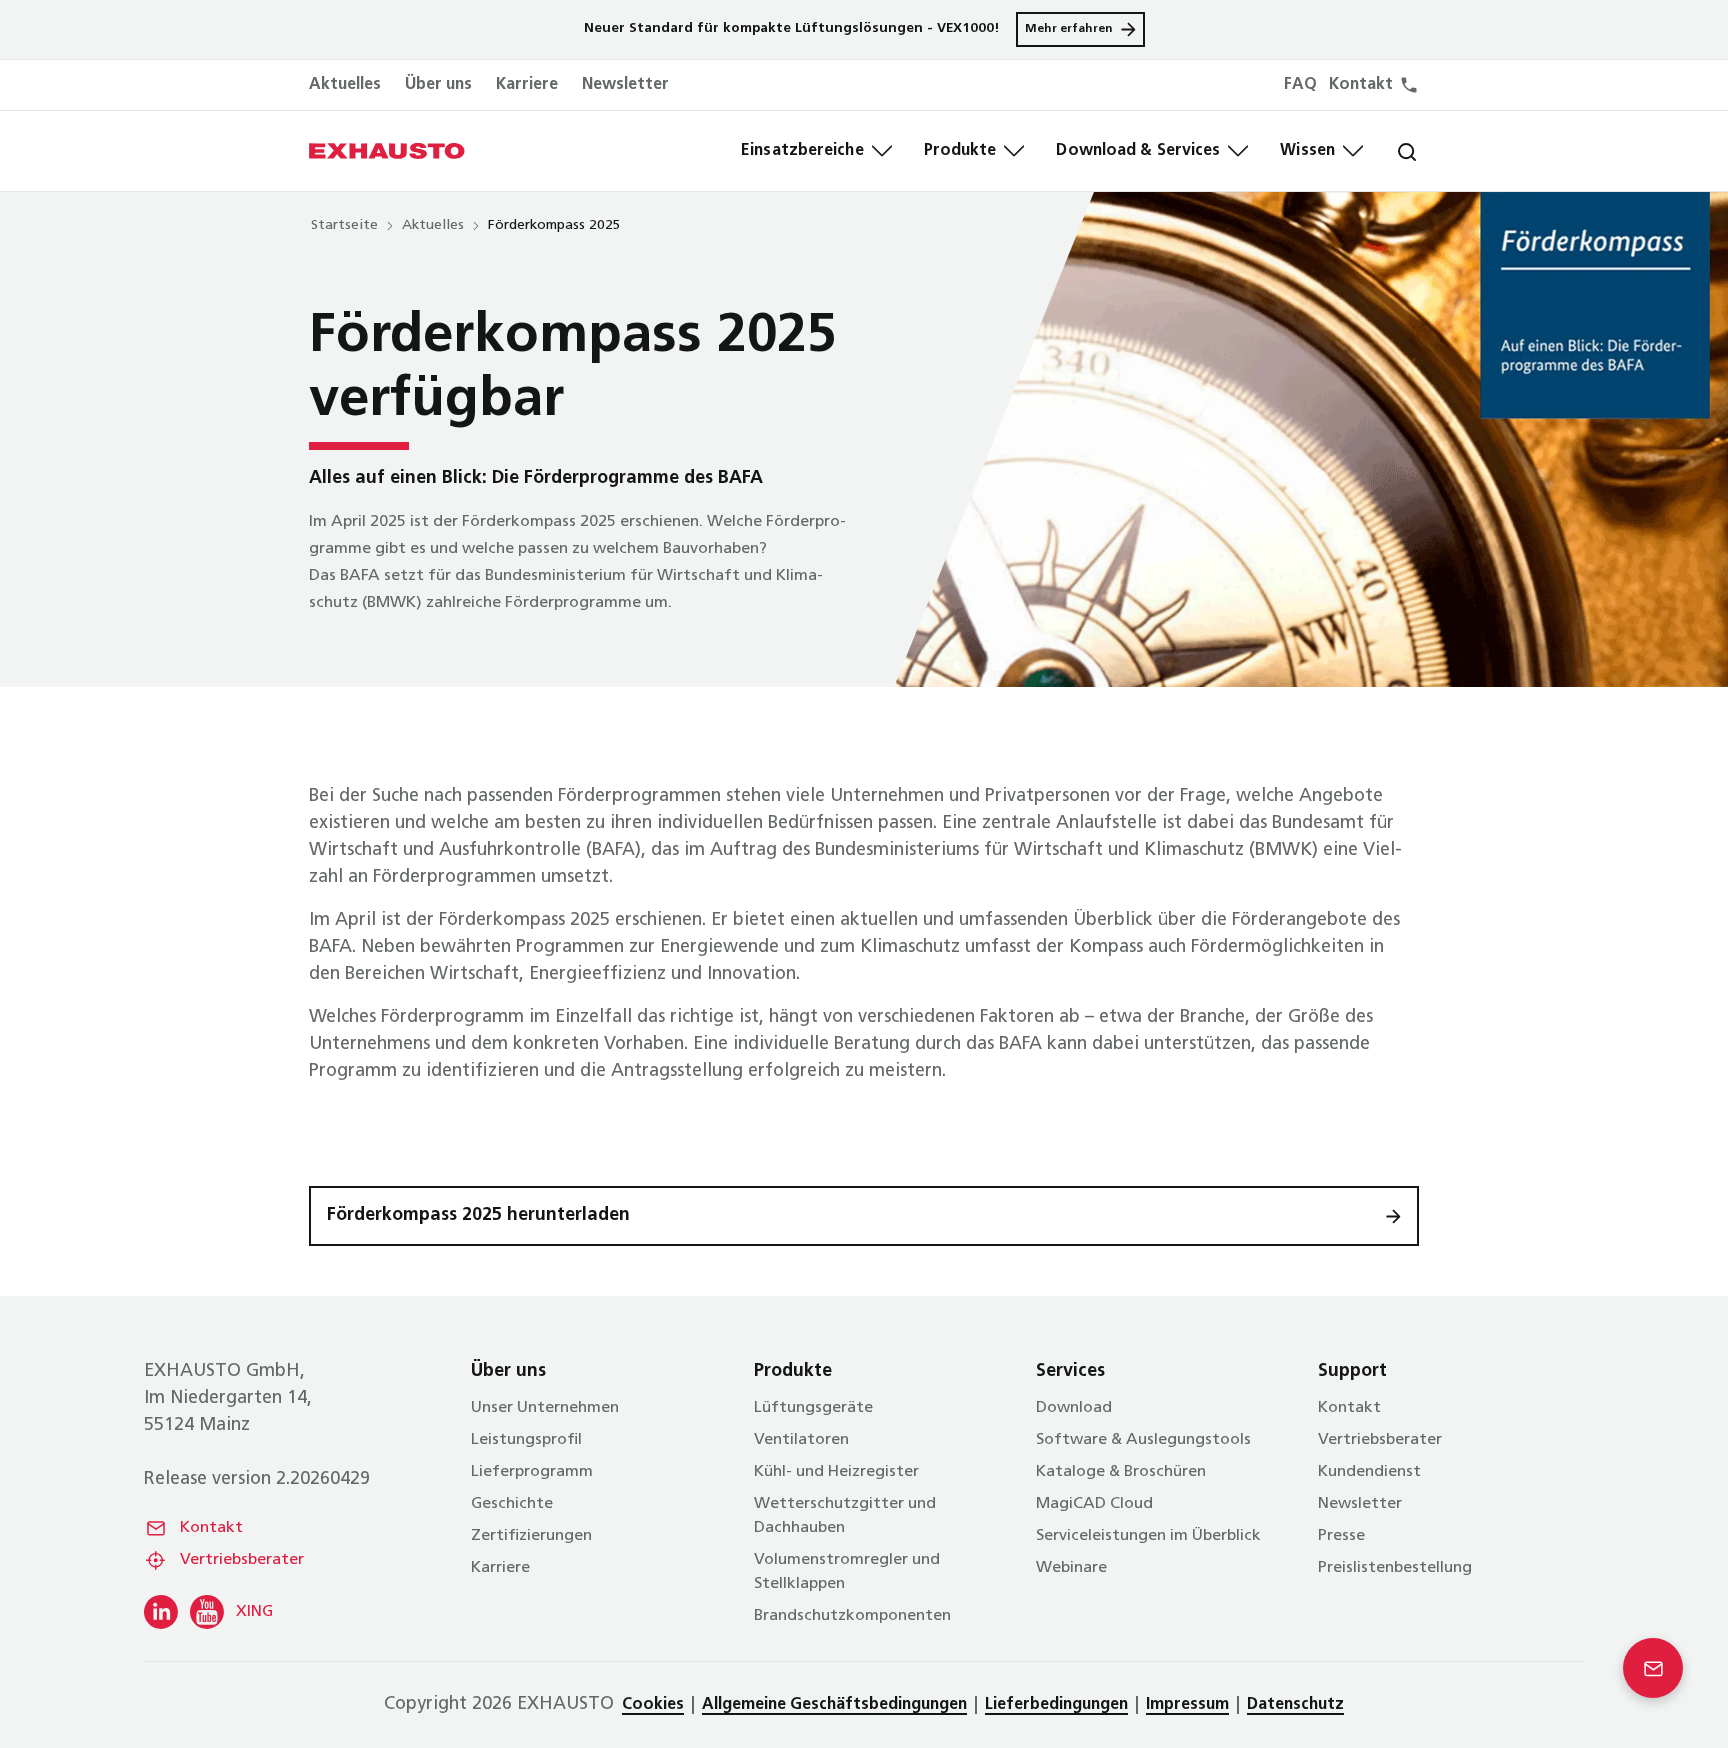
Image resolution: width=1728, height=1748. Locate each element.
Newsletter (625, 85)
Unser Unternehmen (545, 1408)
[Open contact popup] (1653, 1668)
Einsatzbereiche (802, 151)
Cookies (653, 1705)
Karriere (527, 85)
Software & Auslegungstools (1143, 1440)
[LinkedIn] (161, 1612)
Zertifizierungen (531, 1536)
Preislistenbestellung (1395, 1568)
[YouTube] (207, 1612)
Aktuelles (345, 85)
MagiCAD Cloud (1094, 1504)
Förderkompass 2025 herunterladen (478, 1216)
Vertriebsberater (242, 1560)
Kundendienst (1369, 1472)
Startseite (344, 225)
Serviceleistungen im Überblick (1148, 1536)
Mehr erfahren (1069, 29)
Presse (1341, 1536)
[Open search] (1391, 151)
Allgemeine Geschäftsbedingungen (834, 1705)
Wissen (1307, 151)
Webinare (1071, 1568)
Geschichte (512, 1504)
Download (1074, 1408)
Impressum (1187, 1705)
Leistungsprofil (526, 1440)
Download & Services (1138, 151)
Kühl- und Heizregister (836, 1472)
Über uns (438, 85)
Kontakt (211, 1528)
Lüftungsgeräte (813, 1408)
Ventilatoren (801, 1440)
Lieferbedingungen (1056, 1705)
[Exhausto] (387, 151)
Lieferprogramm (532, 1472)
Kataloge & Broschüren (1121, 1472)
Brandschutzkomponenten (852, 1616)
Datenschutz (1295, 1705)
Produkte (960, 151)
